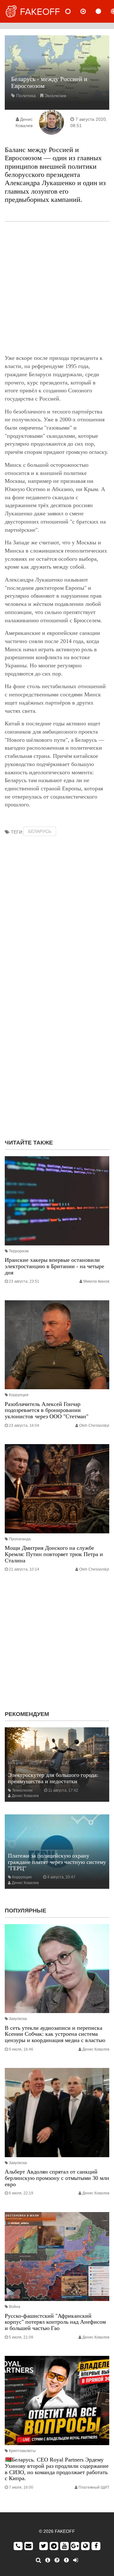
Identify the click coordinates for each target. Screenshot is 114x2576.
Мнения (88, 11)
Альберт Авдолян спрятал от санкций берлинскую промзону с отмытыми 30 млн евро (57, 2178)
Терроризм (19, 1251)
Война (15, 2307)
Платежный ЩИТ (94, 2487)
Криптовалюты (22, 2451)
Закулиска (18, 2019)
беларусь (40, 831)
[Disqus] (57, 1053)
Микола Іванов (96, 1281)
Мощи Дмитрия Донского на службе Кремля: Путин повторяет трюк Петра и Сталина (54, 1554)
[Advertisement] (57, 288)
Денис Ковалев (25, 1796)
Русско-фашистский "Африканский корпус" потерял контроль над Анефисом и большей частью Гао (55, 2322)
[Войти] (76, 2560)
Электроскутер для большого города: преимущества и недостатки (53, 1778)
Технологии (22, 1790)
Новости (73, 11)
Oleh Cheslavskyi (94, 1426)
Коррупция (19, 1395)
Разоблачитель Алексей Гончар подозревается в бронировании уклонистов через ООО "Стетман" (47, 1410)
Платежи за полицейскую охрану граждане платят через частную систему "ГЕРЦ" (57, 1862)
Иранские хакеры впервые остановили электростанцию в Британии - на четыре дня (54, 1266)
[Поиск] (38, 2560)
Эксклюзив (55, 96)
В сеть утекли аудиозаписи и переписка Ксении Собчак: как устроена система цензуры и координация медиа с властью (55, 2034)
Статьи (104, 11)
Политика (26, 96)
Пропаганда (20, 1539)
